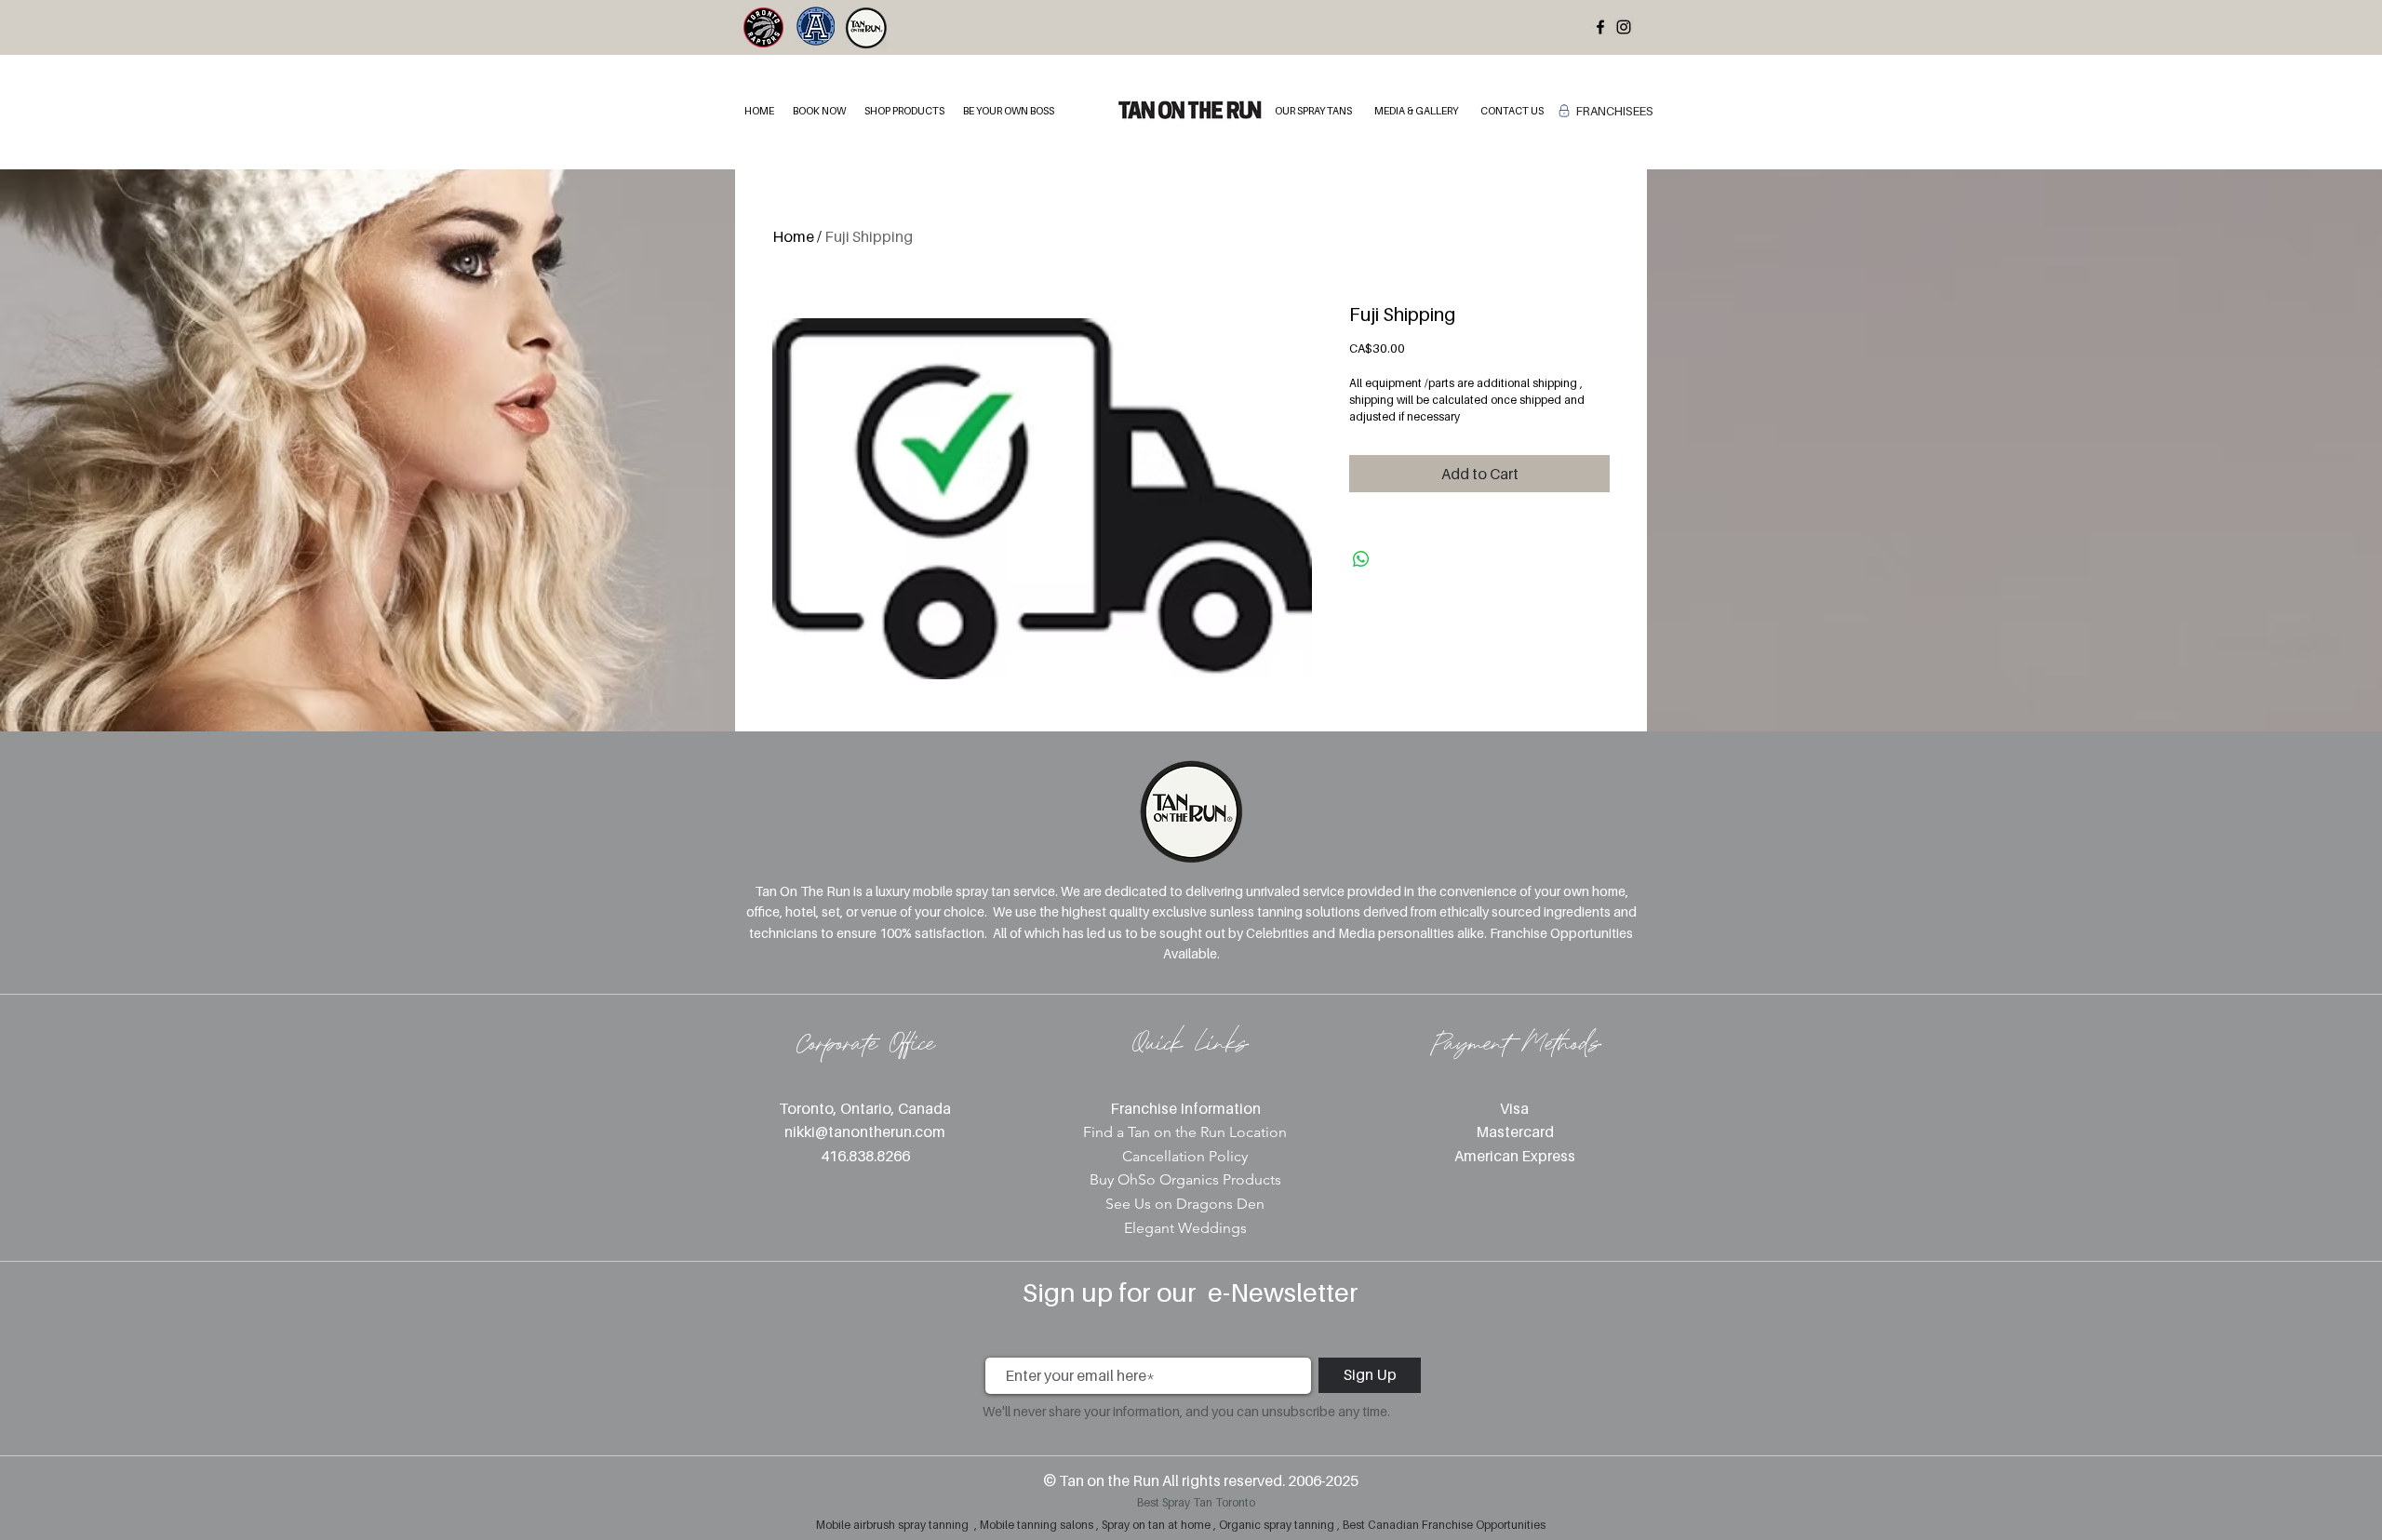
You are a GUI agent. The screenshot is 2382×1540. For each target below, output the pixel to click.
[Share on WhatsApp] (1361, 559)
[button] (819, 111)
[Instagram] (1624, 27)
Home (793, 236)
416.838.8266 (865, 1156)
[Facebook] (1600, 27)
